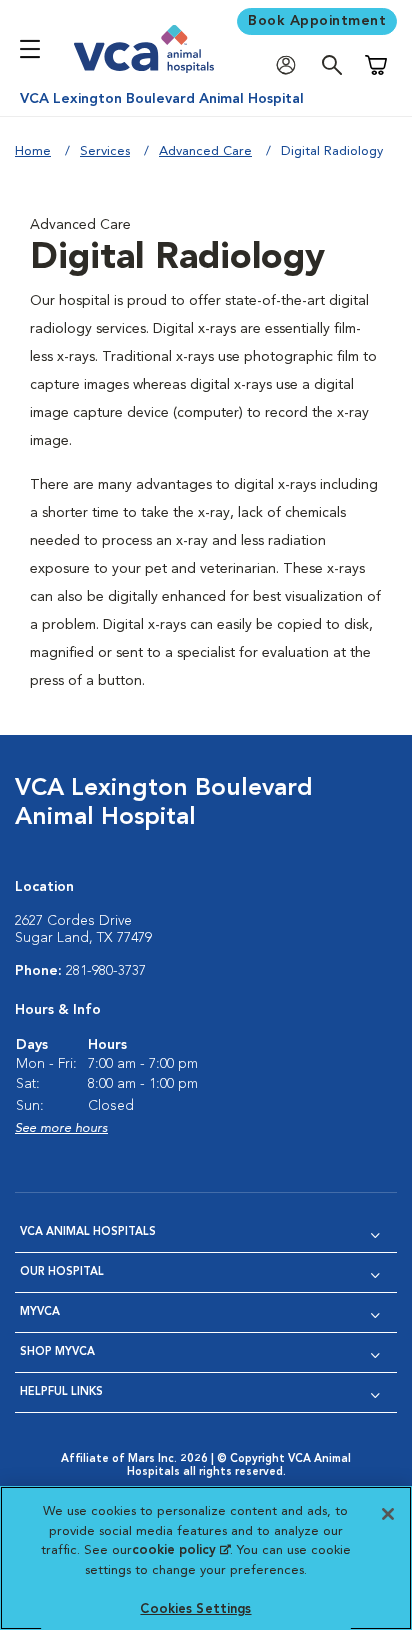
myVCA (40, 1312)
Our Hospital (62, 1272)
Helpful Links (61, 1392)
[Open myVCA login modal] (291, 65)
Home (33, 151)
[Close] (388, 1514)
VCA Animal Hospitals (88, 1232)
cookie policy (181, 1550)
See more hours (61, 1128)
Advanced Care (205, 151)
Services (105, 151)
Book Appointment (317, 21)
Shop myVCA (57, 1352)
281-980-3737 (106, 971)
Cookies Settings (195, 1609)
